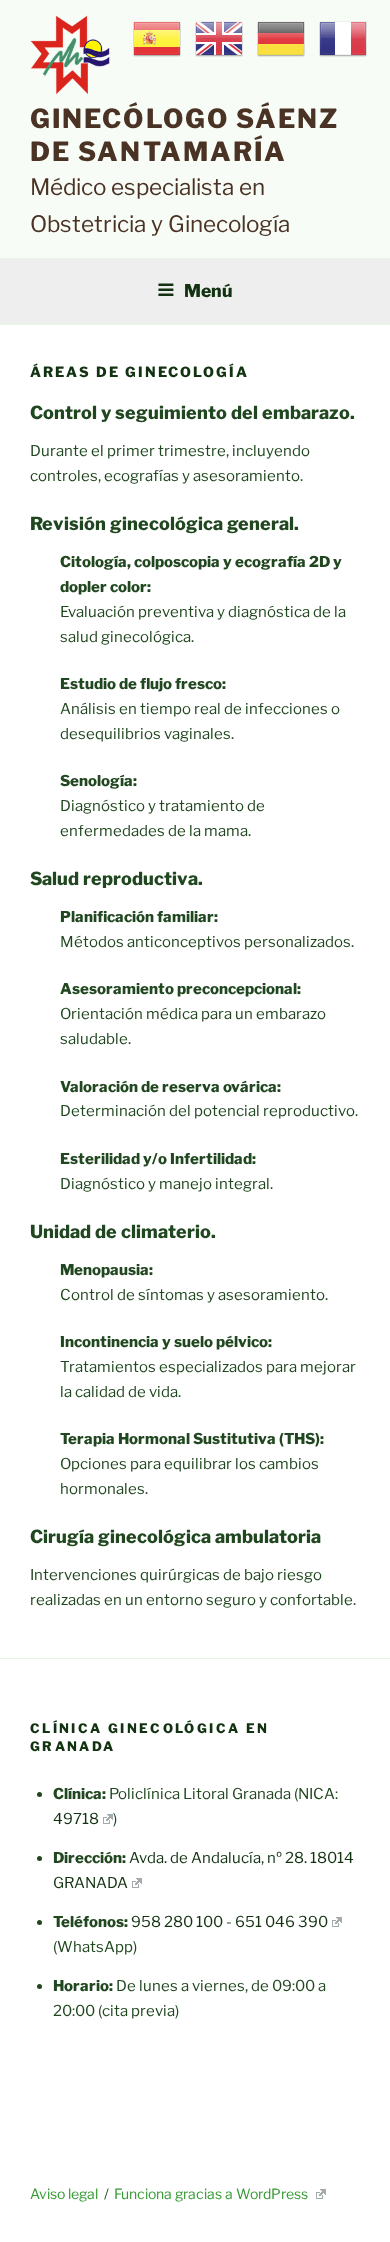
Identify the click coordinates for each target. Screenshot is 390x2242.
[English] (220, 38)
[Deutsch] (282, 38)
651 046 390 (281, 1922)
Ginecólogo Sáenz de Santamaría (185, 135)
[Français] (344, 38)
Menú (208, 290)
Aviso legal (64, 2193)
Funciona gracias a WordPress (212, 2193)
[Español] (158, 38)
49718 (76, 1819)
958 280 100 (177, 1922)
